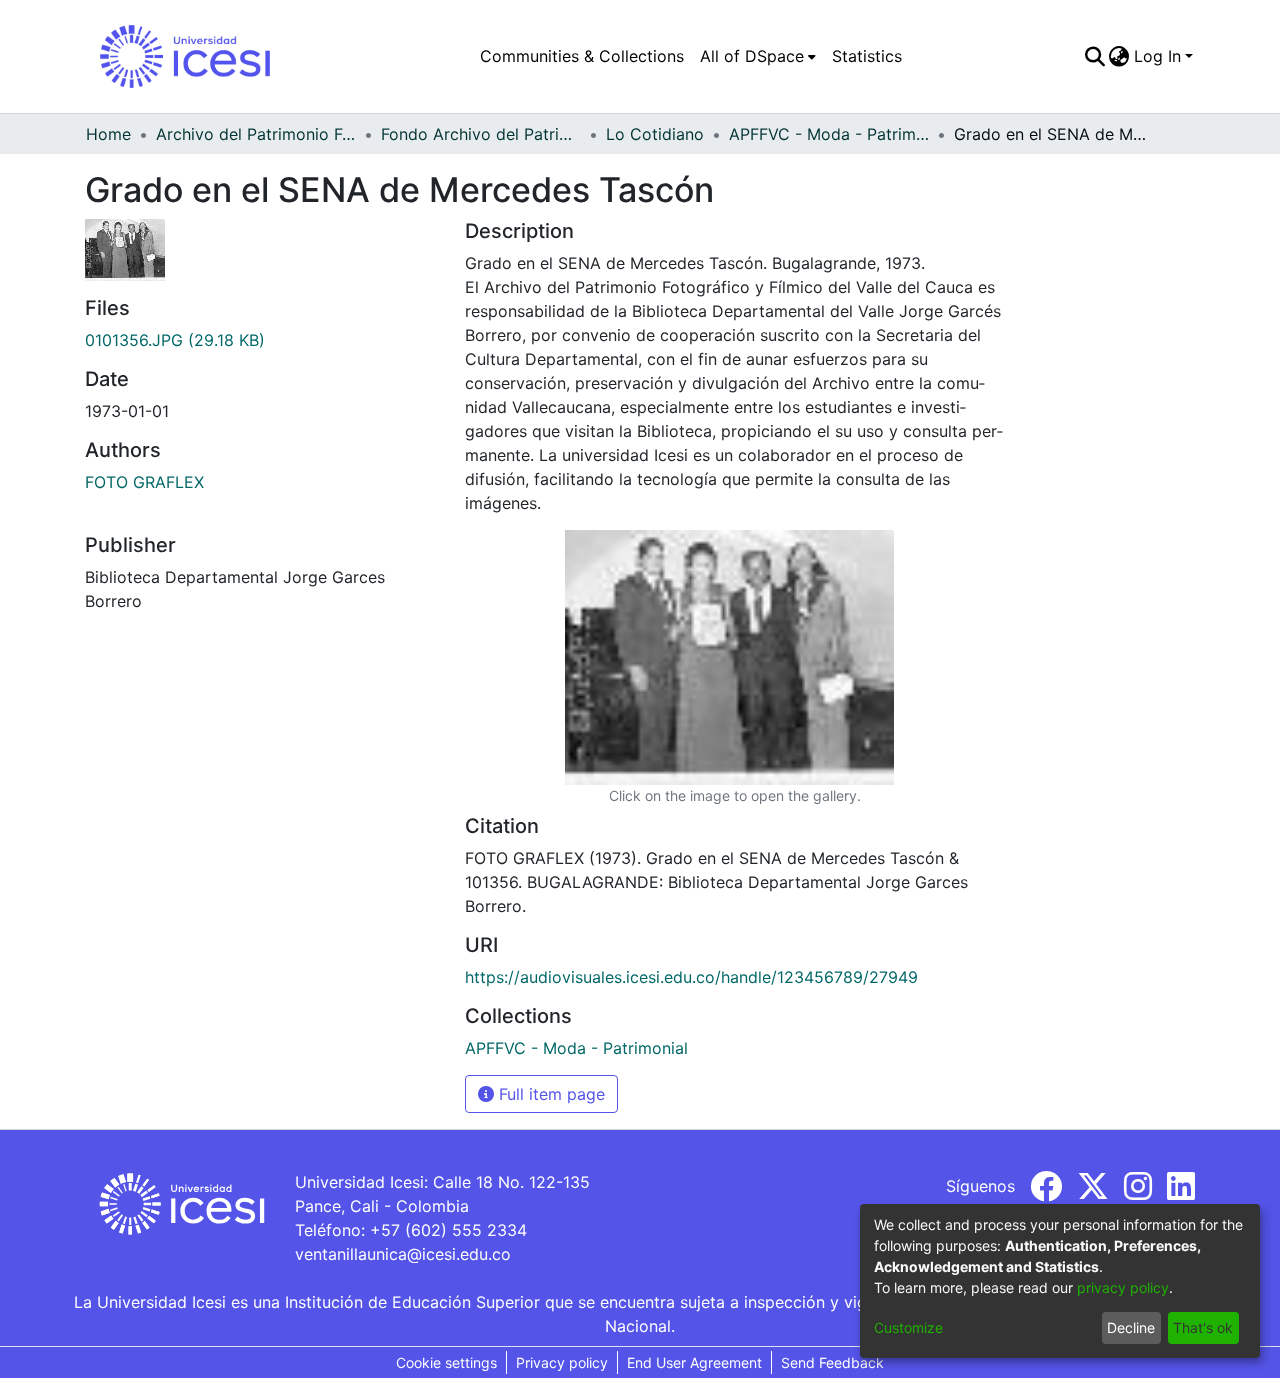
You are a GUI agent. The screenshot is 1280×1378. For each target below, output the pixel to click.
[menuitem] (758, 56)
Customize (908, 1327)
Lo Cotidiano (655, 134)
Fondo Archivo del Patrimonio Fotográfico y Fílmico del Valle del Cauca (481, 134)
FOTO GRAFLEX (144, 482)
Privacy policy (562, 1362)
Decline (1131, 1327)
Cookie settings (446, 1362)
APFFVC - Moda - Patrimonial (829, 134)
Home (108, 134)
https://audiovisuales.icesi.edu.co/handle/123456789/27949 (691, 977)
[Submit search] (1094, 56)
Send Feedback (832, 1362)
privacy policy (1123, 1287)
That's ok (1203, 1327)
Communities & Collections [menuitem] (582, 56)
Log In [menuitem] (1157, 56)
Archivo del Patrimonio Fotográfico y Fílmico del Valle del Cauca (256, 134)
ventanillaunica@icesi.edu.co (403, 1254)
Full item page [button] (549, 1094)
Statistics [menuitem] (867, 56)
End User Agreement (694, 1362)
